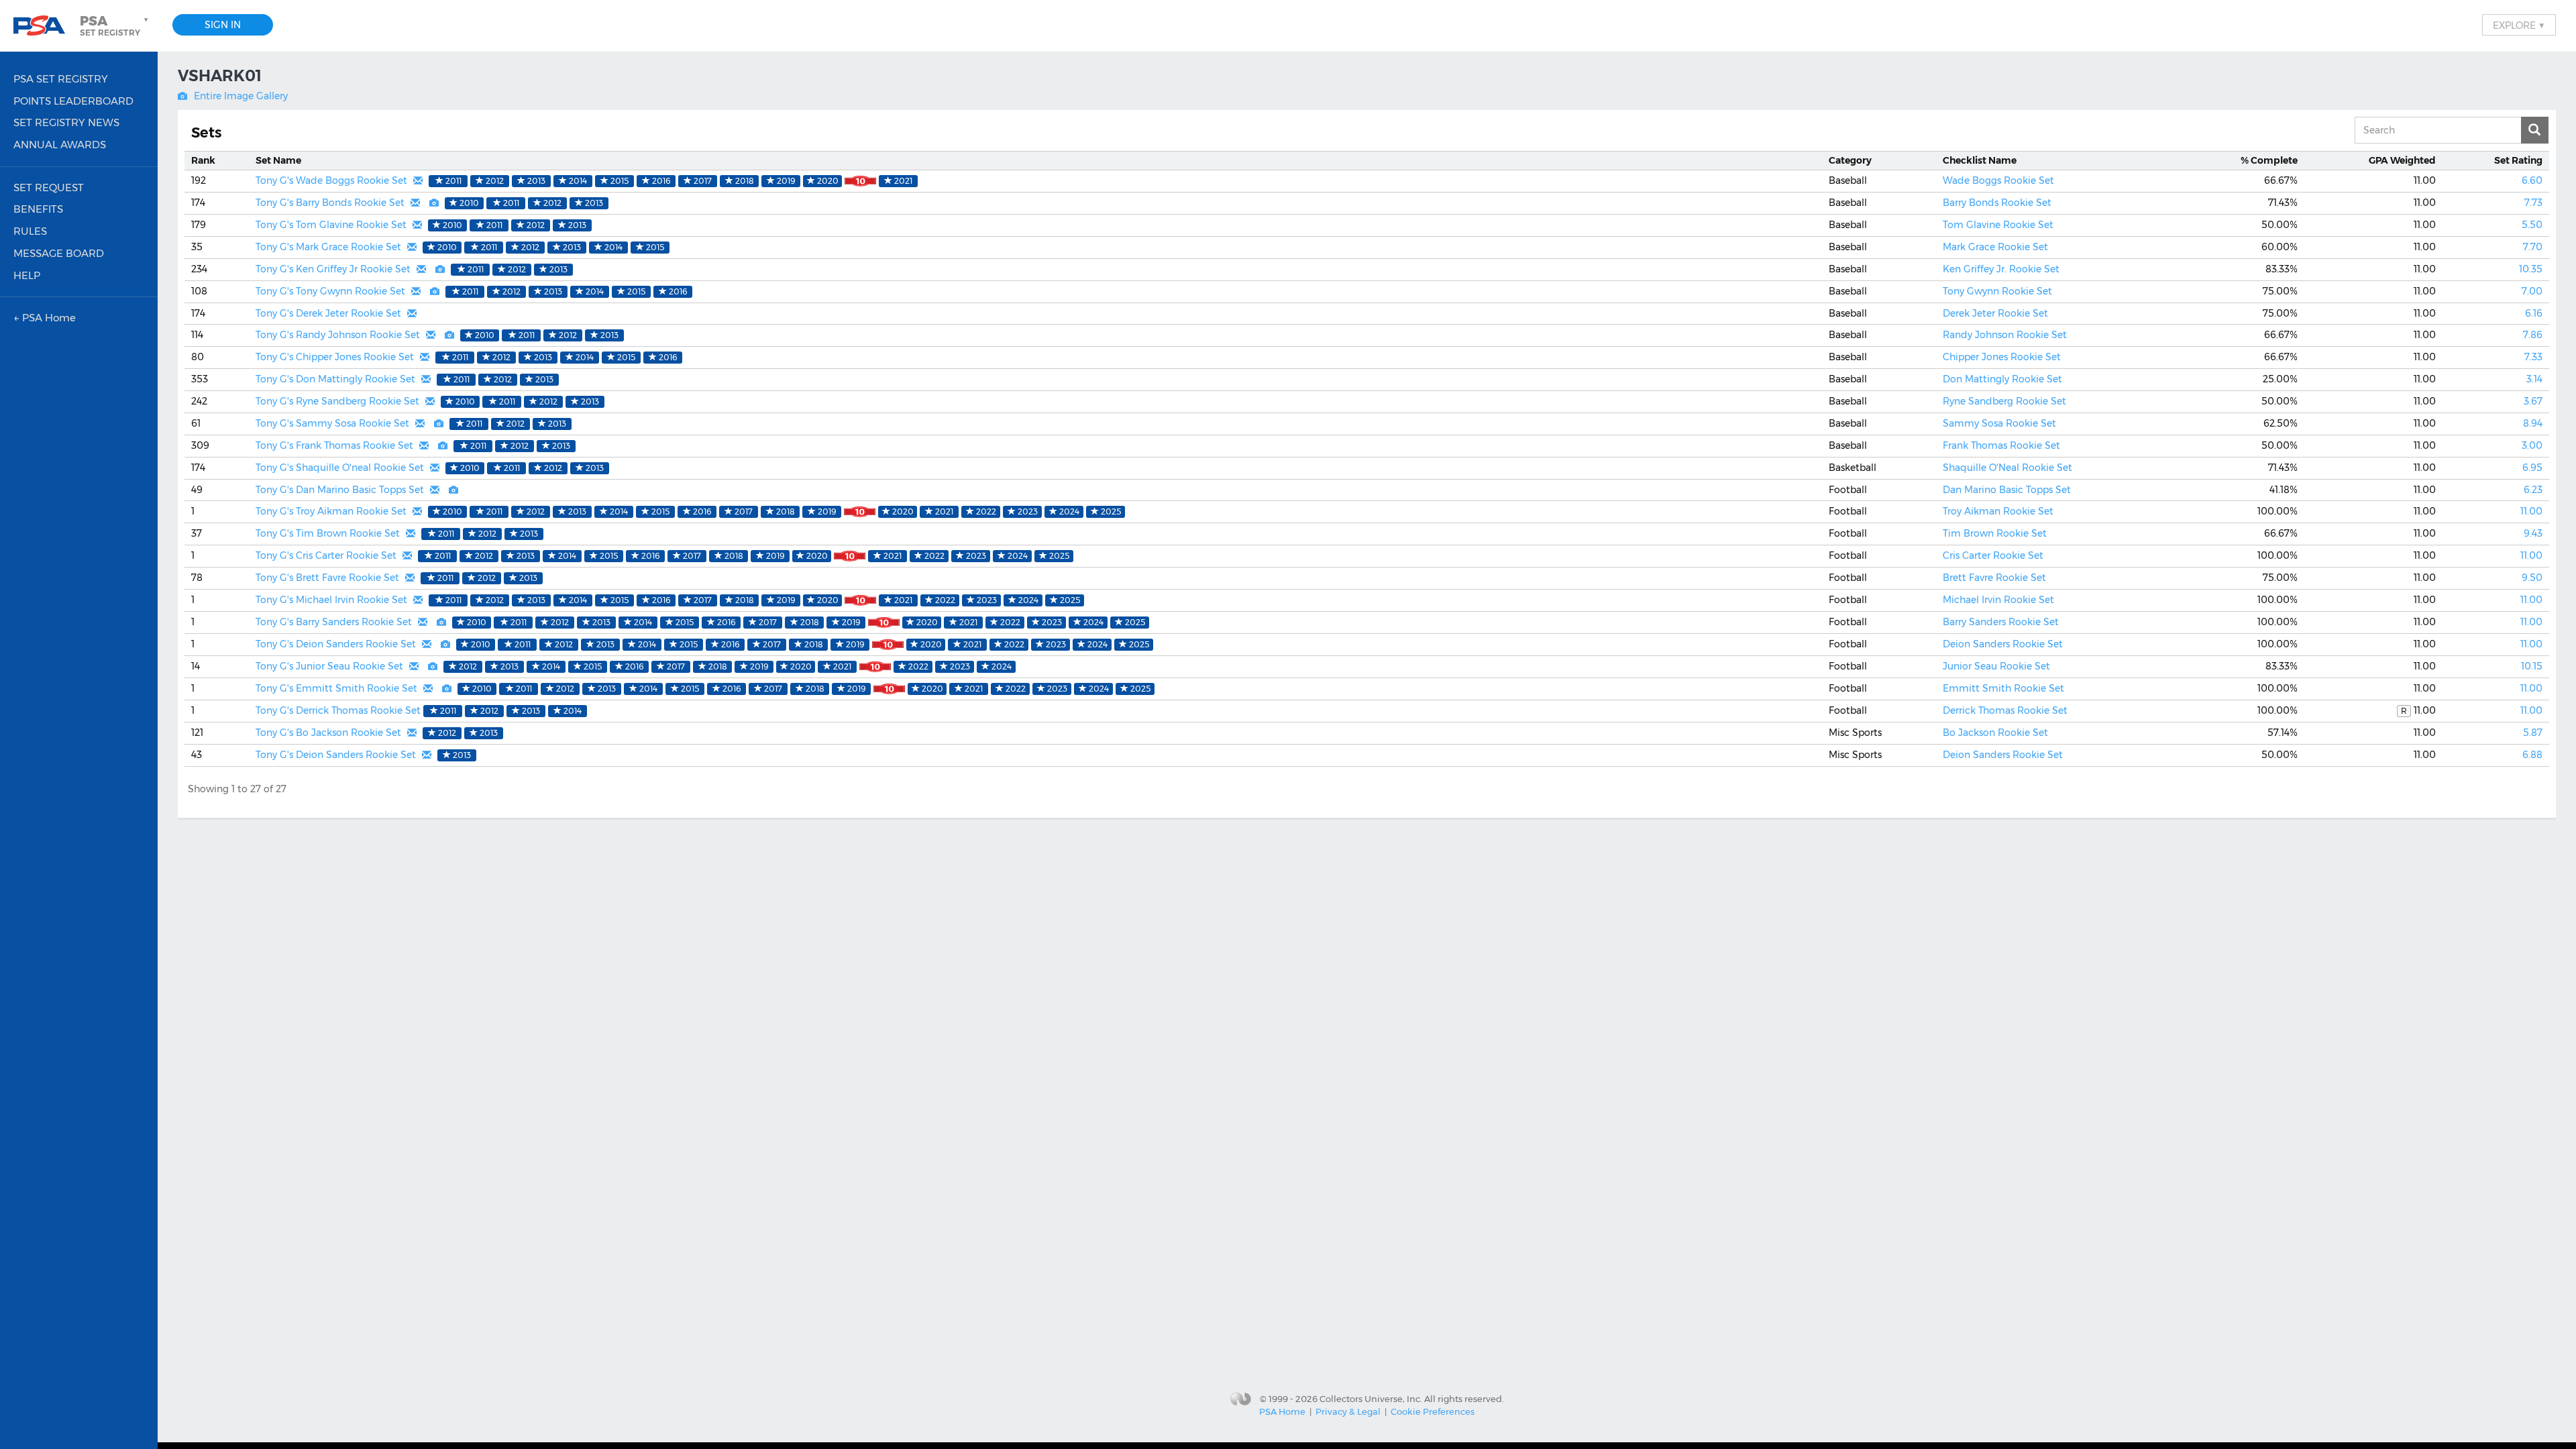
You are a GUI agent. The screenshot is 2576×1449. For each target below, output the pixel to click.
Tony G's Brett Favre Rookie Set (327, 578)
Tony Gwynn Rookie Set (1997, 291)
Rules (30, 231)
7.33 (2533, 357)
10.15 (2532, 666)
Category (1850, 160)
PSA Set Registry (61, 79)
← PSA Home (45, 318)
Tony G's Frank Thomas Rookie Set (334, 445)
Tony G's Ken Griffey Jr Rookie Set (333, 269)
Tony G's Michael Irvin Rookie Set (331, 600)
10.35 (2531, 269)
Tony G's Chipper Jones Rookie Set (335, 357)
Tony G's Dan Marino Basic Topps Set (340, 490)
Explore (2519, 25)
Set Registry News (66, 122)
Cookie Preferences (1433, 1411)
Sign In (223, 25)
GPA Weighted (2402, 160)
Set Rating (2518, 160)
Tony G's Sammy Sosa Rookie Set (332, 423)
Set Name (278, 160)
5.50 (2532, 225)
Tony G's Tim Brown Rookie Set (328, 533)
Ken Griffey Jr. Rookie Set (2001, 269)
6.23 (2533, 490)
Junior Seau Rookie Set (1996, 666)
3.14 (2534, 379)
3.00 (2532, 445)
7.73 (2533, 203)
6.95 (2532, 468)
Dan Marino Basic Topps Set (2007, 490)
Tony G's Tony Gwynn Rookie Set (330, 291)
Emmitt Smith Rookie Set (2003, 688)
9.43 (2533, 533)
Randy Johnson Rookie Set (2005, 335)
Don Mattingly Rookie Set (2002, 379)
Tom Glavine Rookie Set (1998, 225)
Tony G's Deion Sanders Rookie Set (336, 644)
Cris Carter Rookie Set (1993, 555)
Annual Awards (60, 145)
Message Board (59, 253)
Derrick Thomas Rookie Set (2005, 710)
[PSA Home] (44, 26)
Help (27, 275)
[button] (115, 25)
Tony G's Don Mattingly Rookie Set (335, 379)
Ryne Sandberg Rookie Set (2004, 401)
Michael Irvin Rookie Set (1998, 600)
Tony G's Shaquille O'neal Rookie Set (340, 468)
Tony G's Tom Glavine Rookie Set (331, 225)
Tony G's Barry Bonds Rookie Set (330, 203)
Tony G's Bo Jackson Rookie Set (328, 733)
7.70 (2533, 247)
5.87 (2533, 733)
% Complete (2269, 160)
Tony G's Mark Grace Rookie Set (328, 247)
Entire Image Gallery (241, 96)
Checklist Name (1980, 160)
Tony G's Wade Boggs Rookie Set (331, 180)
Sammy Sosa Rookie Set (1999, 423)
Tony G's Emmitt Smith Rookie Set (336, 688)
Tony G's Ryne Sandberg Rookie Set (337, 401)
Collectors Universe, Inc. (1371, 1398)
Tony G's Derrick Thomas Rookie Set (338, 710)
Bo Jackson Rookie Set (1995, 733)
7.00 (2532, 291)
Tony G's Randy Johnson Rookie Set (338, 335)
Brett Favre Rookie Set (1994, 578)
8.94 (2533, 423)
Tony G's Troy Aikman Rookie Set (331, 511)
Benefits (38, 209)
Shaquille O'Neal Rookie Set (2007, 468)
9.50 (2532, 578)
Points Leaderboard (73, 101)
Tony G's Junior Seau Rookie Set (329, 666)
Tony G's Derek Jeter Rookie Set (328, 313)
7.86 (2533, 335)
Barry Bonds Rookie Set (1997, 203)
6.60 (2532, 180)
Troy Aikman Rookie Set (1998, 511)
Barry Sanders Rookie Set (2001, 622)
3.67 (2533, 401)
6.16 (2534, 313)
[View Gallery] (434, 203)
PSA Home (1282, 1411)
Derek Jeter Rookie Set (1995, 313)
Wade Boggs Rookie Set (1998, 180)
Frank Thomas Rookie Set (2001, 445)
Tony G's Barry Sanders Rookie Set (334, 622)
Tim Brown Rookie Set (1995, 533)
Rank (203, 160)
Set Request (49, 187)
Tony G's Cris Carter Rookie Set (326, 555)
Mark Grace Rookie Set (1995, 247)
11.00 (2531, 511)
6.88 (2532, 755)
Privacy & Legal (1348, 1411)
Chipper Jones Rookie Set (2002, 357)
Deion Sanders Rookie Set (2003, 644)
